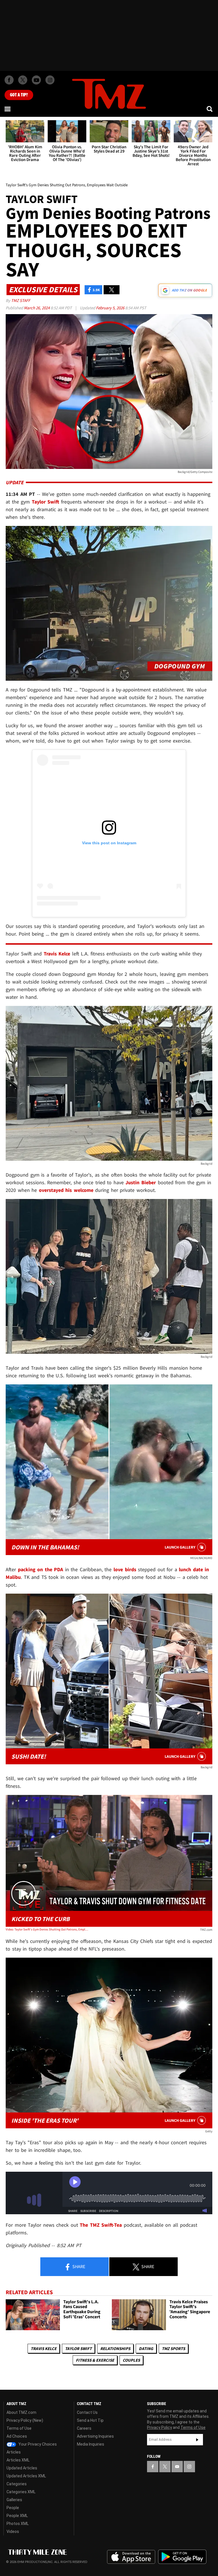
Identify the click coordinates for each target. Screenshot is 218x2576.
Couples (131, 2360)
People (13, 2508)
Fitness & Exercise (95, 2360)
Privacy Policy (160, 2427)
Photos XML (18, 2524)
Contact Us (87, 2412)
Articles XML (18, 2460)
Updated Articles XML (26, 2476)
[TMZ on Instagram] (50, 80)
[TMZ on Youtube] (36, 80)
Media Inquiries (91, 2444)
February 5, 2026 (111, 308)
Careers (84, 2428)
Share (78, 2266)
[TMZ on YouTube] (177, 2467)
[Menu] (8, 109)
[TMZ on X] (23, 80)
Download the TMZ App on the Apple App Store (131, 2557)
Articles (14, 2452)
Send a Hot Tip (90, 2420)
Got (19, 95)
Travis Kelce (44, 2348)
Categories (17, 2484)
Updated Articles (22, 2468)
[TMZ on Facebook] (9, 80)
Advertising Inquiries (95, 2436)
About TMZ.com (21, 2412)
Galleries (14, 2500)
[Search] (210, 109)
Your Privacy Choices (37, 2444)
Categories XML (21, 2492)
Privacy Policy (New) (25, 2420)
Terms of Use (19, 2428)
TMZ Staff (21, 300)
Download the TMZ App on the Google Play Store (182, 2557)
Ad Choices (17, 2436)
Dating (146, 2348)
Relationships (115, 2348)
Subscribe (197, 2440)
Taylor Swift (78, 2348)
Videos (13, 2531)
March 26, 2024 (37, 308)
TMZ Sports (173, 2348)
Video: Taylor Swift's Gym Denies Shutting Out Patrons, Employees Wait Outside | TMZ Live (47, 1929)
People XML (17, 2516)
